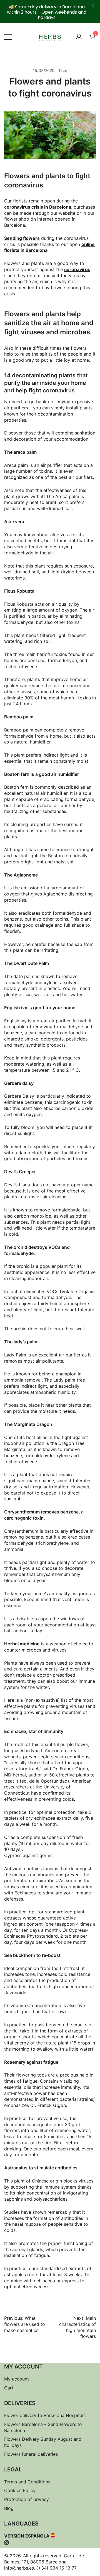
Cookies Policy (20, 2490)
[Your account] (79, 37)
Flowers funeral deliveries (31, 2454)
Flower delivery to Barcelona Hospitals (45, 2415)
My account (17, 2379)
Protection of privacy (27, 2499)
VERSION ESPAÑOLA (27, 2536)
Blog (9, 2508)
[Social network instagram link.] (6, 2542)
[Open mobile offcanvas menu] (8, 37)
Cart (9, 2388)
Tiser (63, 70)
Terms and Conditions (27, 2482)
